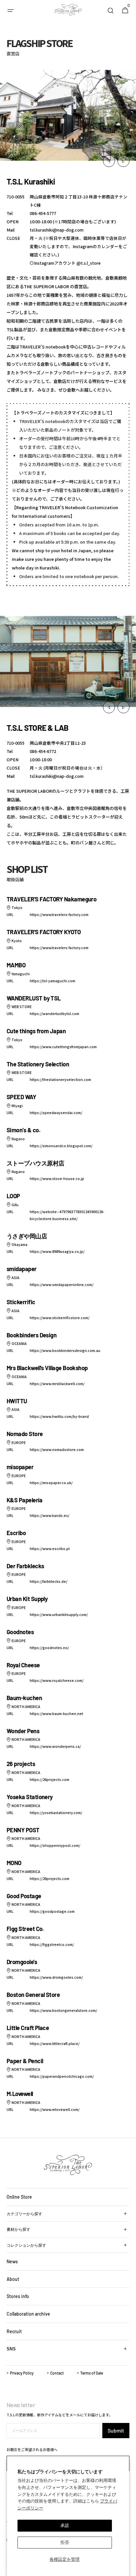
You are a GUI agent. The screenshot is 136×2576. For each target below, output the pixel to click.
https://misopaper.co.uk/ (51, 1483)
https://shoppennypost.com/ (55, 1845)
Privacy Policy (22, 2373)
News (12, 2261)
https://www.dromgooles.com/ (56, 1977)
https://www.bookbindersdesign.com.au (65, 1350)
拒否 (65, 2542)
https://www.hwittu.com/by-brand (59, 1416)
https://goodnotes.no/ (49, 1648)
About (13, 2279)
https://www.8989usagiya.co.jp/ (57, 1251)
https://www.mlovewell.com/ (55, 2109)
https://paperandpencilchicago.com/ (62, 2076)
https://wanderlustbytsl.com (54, 1014)
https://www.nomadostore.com (57, 1449)
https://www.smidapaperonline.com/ (62, 1285)
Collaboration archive (28, 2314)
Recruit (14, 2331)
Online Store (19, 2197)
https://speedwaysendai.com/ (56, 1113)
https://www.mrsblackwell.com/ (57, 1384)
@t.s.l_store (89, 263)
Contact (57, 2373)
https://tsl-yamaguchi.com (52, 981)
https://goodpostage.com (52, 1911)
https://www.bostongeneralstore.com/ (63, 2010)
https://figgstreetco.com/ (52, 1944)
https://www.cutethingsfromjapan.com (63, 1047)
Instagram (83, 246)
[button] (11, 11)
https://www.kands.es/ (50, 1515)
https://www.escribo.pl (50, 1549)
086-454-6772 (43, 751)
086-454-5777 (43, 213)
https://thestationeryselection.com (60, 1079)
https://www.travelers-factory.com (59, 914)
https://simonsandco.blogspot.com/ (61, 1146)
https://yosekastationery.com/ (56, 1813)
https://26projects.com (50, 1779)
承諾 (65, 2525)
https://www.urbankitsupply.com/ (59, 1614)
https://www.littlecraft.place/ (55, 2043)
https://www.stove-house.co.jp (57, 1179)
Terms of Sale (92, 2373)
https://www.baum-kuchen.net (56, 1714)
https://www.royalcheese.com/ (57, 1680)
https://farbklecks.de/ (49, 1581)
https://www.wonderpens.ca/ (55, 1746)
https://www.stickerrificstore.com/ (60, 1318)
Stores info (18, 2296)
